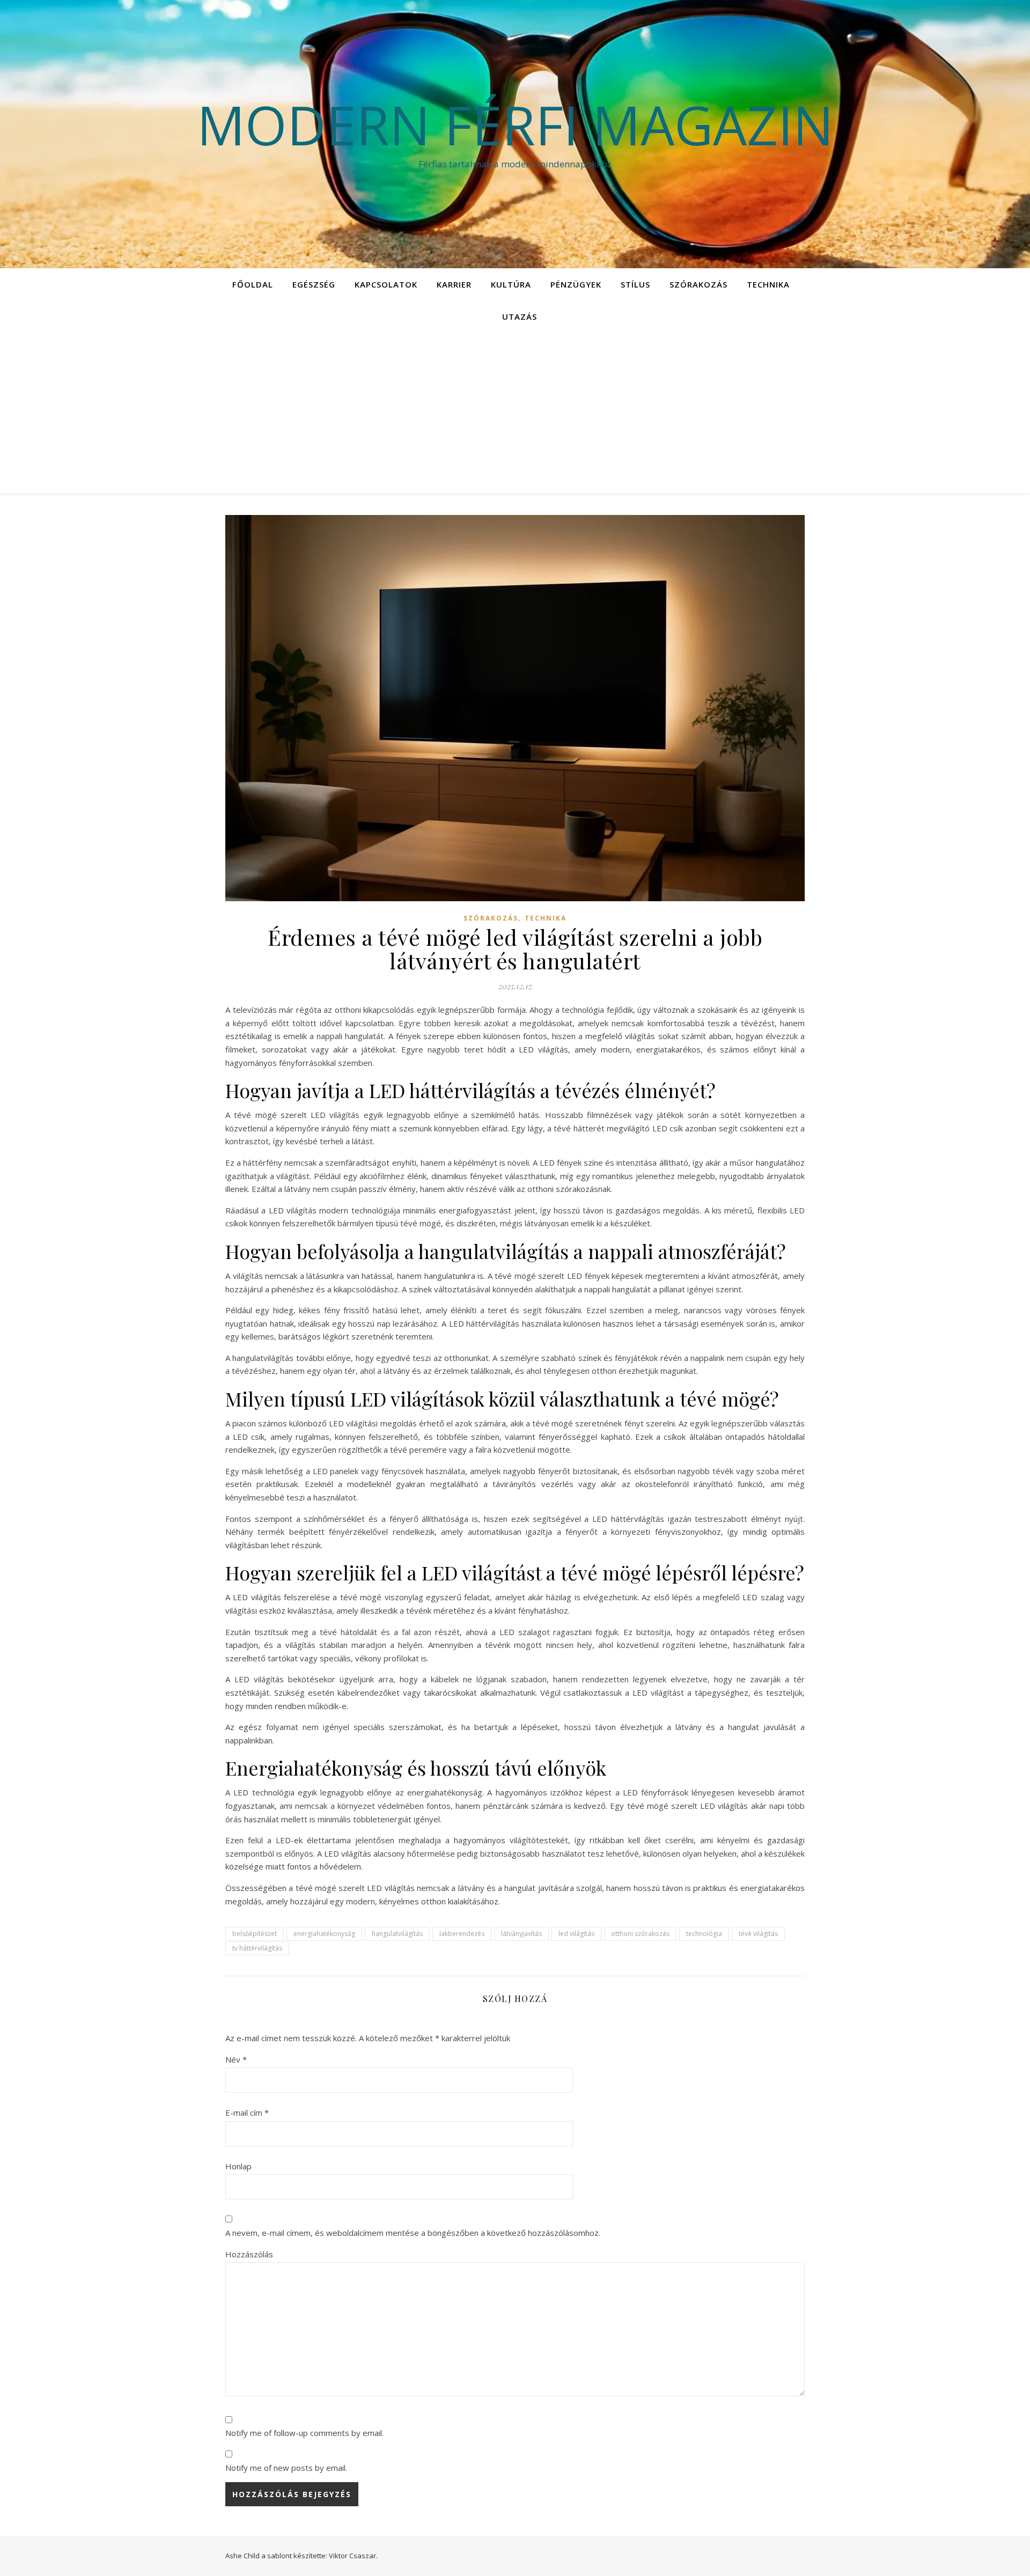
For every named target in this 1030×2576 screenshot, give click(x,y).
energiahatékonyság (324, 1934)
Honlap (238, 2166)
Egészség (314, 284)
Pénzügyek (576, 284)
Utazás (520, 317)
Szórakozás (698, 284)
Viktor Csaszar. (353, 2556)
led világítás (576, 1934)
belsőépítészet (255, 1934)
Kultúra (511, 284)
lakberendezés (462, 1934)
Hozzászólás (249, 2254)
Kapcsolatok (386, 284)
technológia (704, 1934)
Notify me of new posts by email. (286, 2468)
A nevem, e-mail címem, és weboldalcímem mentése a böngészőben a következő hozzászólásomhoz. (413, 2233)
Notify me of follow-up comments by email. (304, 2433)
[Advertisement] (515, 413)
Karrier (454, 284)
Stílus (635, 284)
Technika (768, 284)
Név (236, 2059)
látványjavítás (521, 1934)
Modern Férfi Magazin (515, 124)
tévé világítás (758, 1934)
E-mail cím (247, 2113)
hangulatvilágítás (397, 1934)
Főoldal (253, 284)
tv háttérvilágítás (257, 1948)
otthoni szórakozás (640, 1934)
